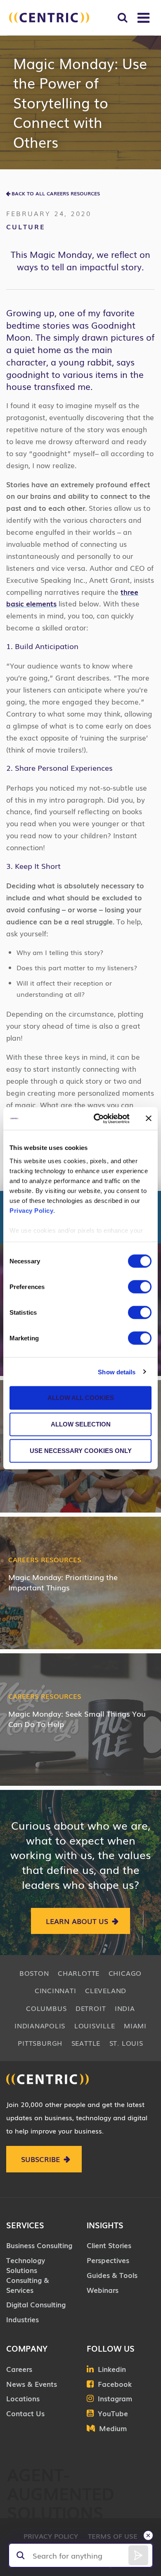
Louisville (95, 2025)
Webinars (103, 2290)
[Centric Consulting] (49, 18)
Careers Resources (45, 1559)
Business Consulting (39, 2245)
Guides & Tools (112, 2275)
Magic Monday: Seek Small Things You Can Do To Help (77, 1719)
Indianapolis (40, 2025)
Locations (23, 2398)
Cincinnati (56, 1990)
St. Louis (126, 2043)
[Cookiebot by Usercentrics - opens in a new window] (97, 1118)
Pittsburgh (40, 2043)
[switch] (140, 1287)
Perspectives (108, 2260)
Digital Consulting (36, 2304)
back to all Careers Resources (56, 193)
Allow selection (81, 1424)
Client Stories (109, 2245)
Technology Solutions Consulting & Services (28, 2275)
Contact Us (25, 2413)
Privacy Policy (31, 1210)
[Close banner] (149, 1118)
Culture (26, 226)
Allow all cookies (81, 1398)
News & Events (32, 2384)
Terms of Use (113, 2536)
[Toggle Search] (122, 18)
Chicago (125, 1973)
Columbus (46, 2008)
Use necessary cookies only (81, 1451)
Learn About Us (77, 1921)
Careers (19, 2369)
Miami (135, 2025)
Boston (34, 1973)
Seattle (86, 2043)
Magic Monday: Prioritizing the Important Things (63, 1582)
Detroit (91, 2008)
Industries (22, 2319)
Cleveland (106, 1990)
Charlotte (79, 1973)
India (125, 2008)
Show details (117, 1372)
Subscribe (40, 2159)
